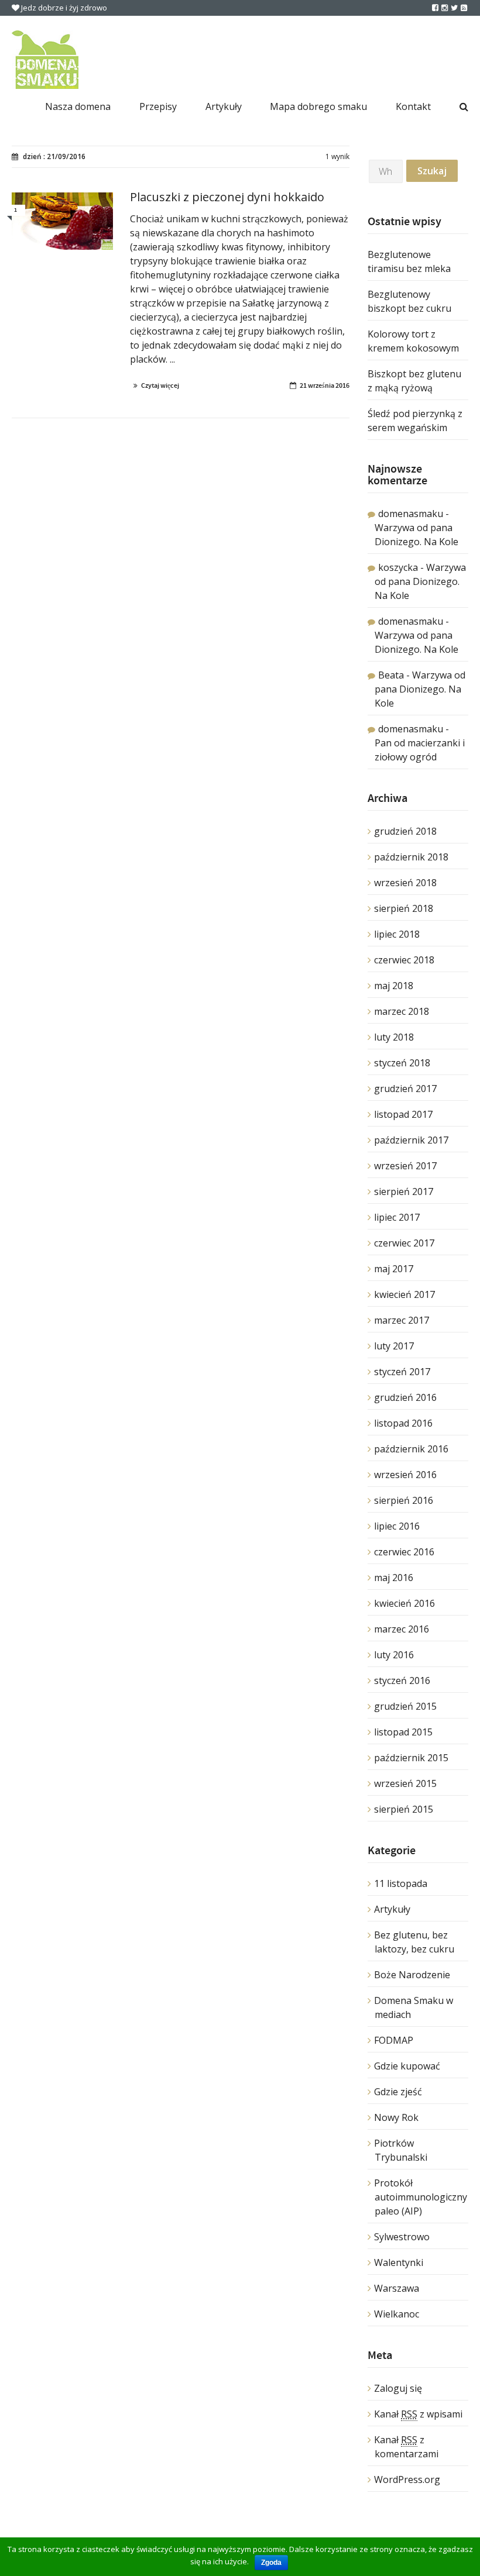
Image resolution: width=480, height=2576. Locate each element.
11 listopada (401, 1883)
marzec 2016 (402, 1629)
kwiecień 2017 (404, 1294)
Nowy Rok (396, 2117)
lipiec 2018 (397, 934)
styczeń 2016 (402, 1680)
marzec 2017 (402, 1320)
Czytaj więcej (160, 385)
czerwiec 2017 (404, 1243)
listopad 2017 (403, 1114)
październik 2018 (411, 857)
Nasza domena (78, 106)
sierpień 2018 (404, 908)
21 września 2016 (325, 385)
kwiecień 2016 (404, 1603)
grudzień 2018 (405, 831)
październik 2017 (411, 1140)
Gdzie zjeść (398, 2092)
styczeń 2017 (402, 1372)
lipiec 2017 (397, 1217)
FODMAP (394, 2040)
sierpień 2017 (404, 1191)
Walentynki (399, 2262)
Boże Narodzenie (412, 1975)
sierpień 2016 (404, 1500)
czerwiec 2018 (404, 960)
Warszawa (397, 2288)
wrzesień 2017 (405, 1166)
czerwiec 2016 (404, 1552)
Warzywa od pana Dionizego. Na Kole (420, 581)
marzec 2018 (402, 1011)
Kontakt (413, 106)
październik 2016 (411, 1449)
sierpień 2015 (404, 1809)
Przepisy (158, 106)
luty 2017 (394, 1346)
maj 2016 (394, 1578)
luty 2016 (394, 1655)
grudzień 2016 (405, 1397)
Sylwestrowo (402, 2237)
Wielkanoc (397, 2314)
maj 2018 (394, 986)
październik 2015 (411, 1758)
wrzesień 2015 (405, 1783)
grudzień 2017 (405, 1089)
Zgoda (271, 2563)
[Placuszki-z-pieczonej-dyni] (62, 221)
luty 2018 (394, 1037)
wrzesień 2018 (405, 883)
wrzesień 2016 (405, 1475)
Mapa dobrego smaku (318, 106)
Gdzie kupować (407, 2066)
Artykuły (224, 106)
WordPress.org (407, 2479)
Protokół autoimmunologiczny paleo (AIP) (421, 2197)
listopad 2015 (403, 1732)
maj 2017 (394, 1269)
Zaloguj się (398, 2388)
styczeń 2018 (402, 1063)
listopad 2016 (403, 1423)
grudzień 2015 (405, 1706)
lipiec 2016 (397, 1526)
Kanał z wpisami (418, 2414)
